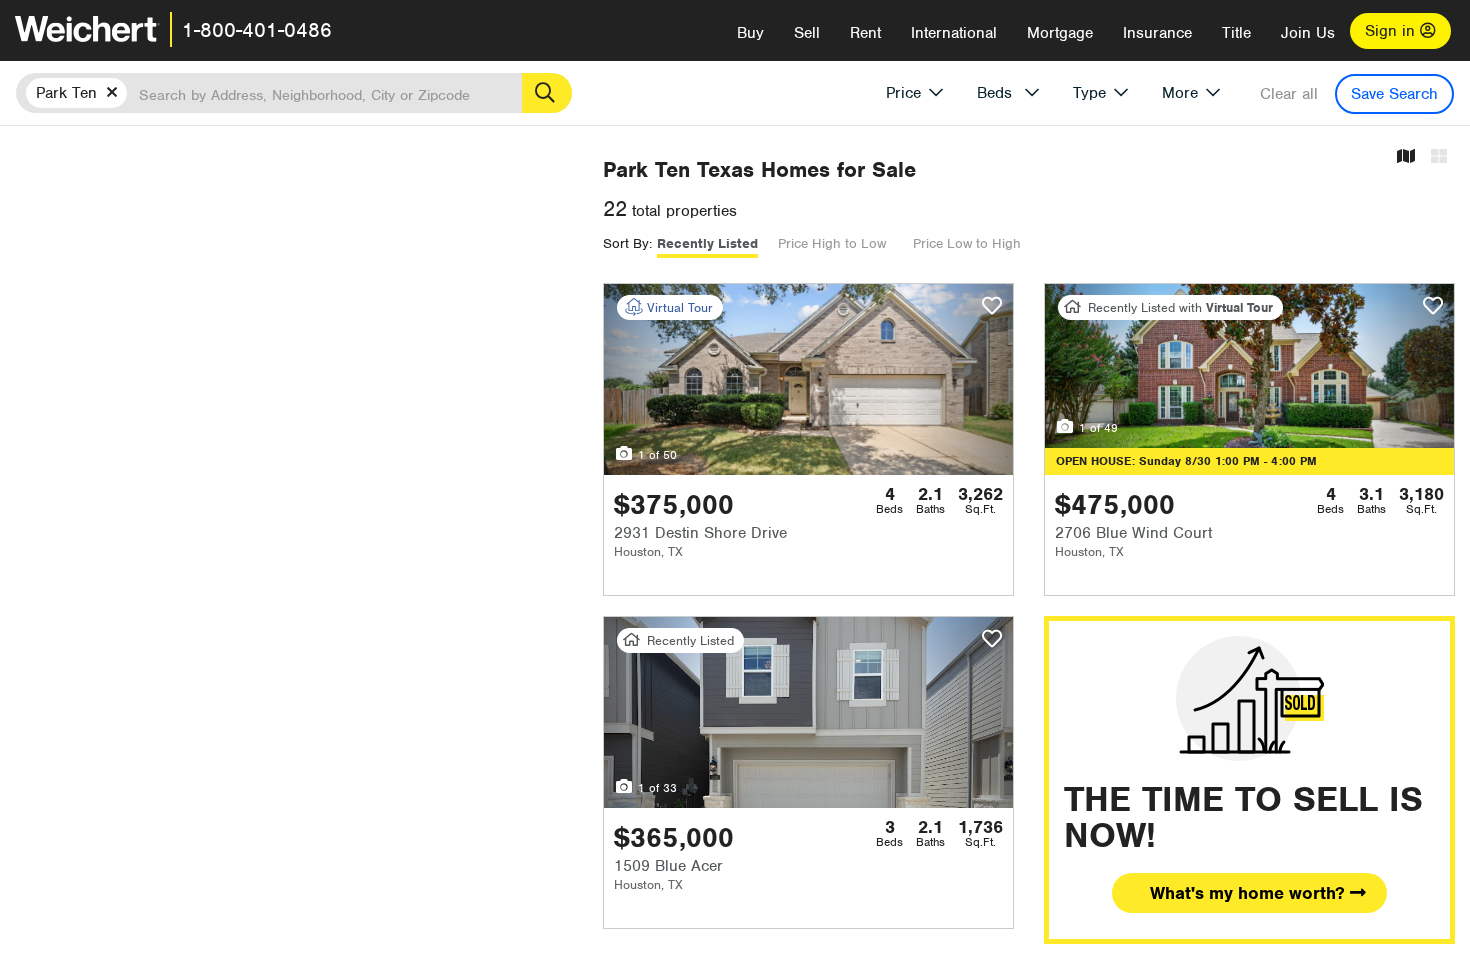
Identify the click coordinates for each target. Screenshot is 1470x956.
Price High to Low (832, 243)
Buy (750, 33)
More (1180, 93)
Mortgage (1060, 33)
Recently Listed (707, 243)
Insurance (1157, 33)
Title (1236, 33)
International (954, 33)
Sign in (1392, 31)
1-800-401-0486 (257, 30)
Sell (807, 33)
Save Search (1394, 94)
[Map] (1406, 157)
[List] (1439, 157)
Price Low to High (967, 243)
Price (903, 93)
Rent (865, 33)
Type (1089, 93)
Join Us (1308, 33)
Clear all (1289, 94)
